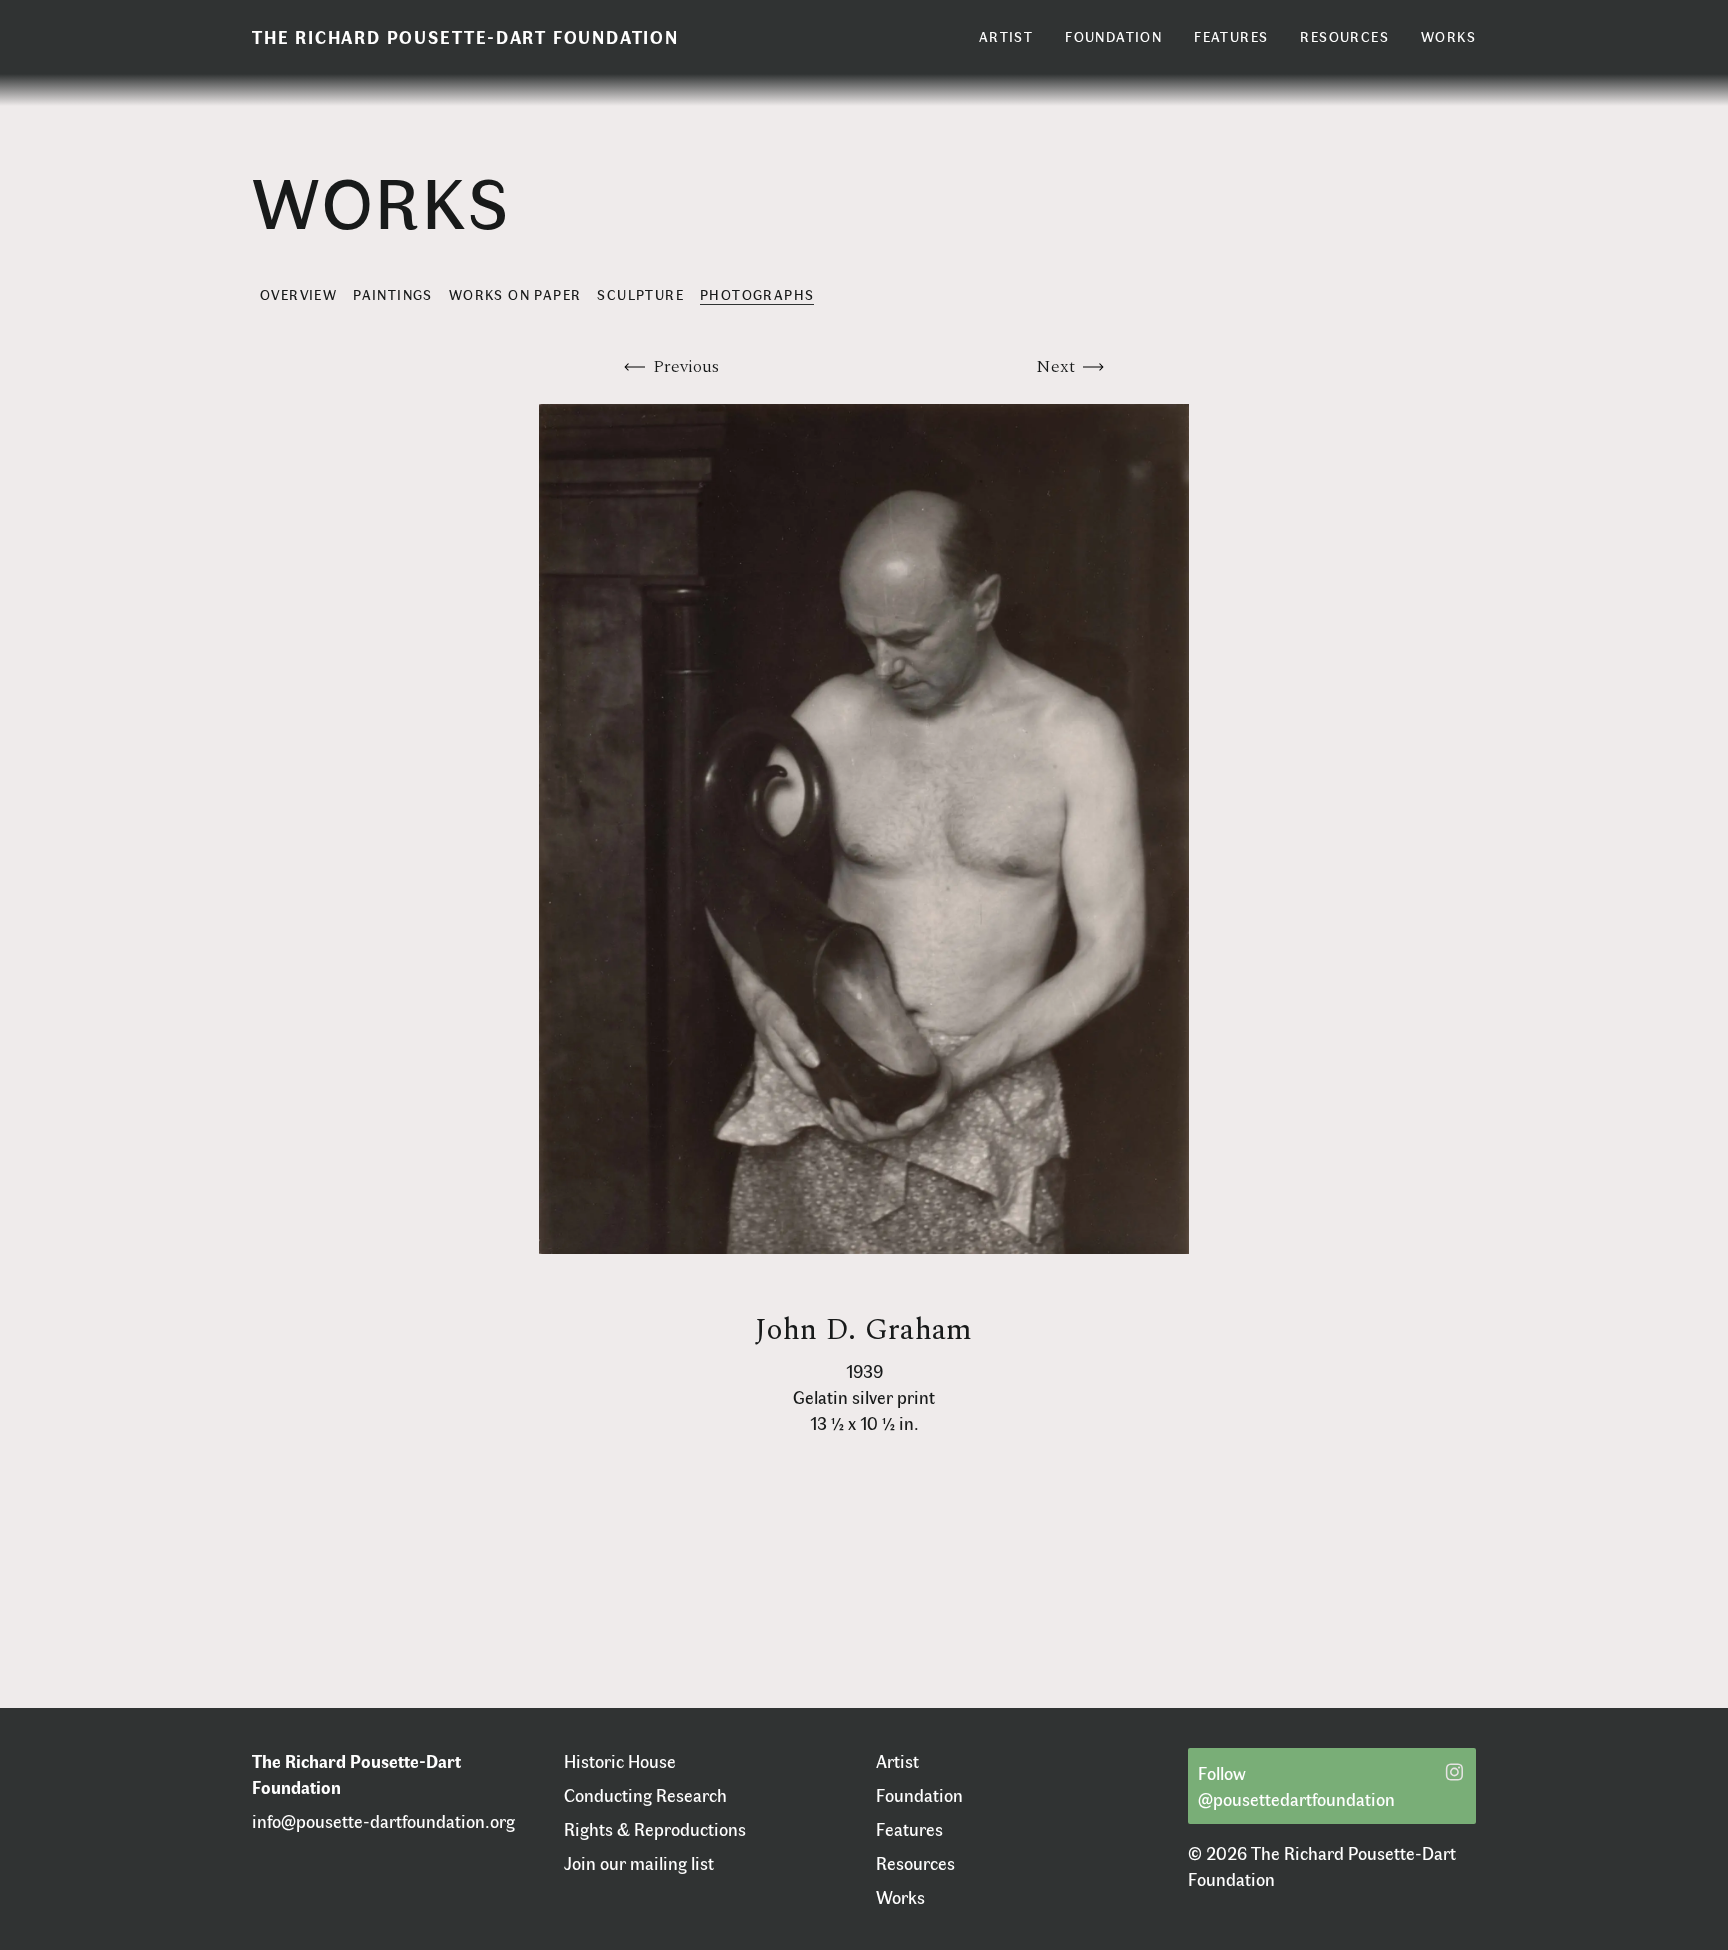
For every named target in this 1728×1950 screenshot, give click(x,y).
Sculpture (640, 294)
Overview (298, 294)
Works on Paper (515, 294)
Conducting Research (645, 1795)
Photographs (757, 294)
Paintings (393, 294)
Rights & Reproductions (655, 1829)
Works (900, 1897)
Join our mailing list (639, 1863)
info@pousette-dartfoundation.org (383, 1821)
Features (909, 1829)
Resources (915, 1863)
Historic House (620, 1761)
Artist (897, 1761)
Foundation (919, 1795)
